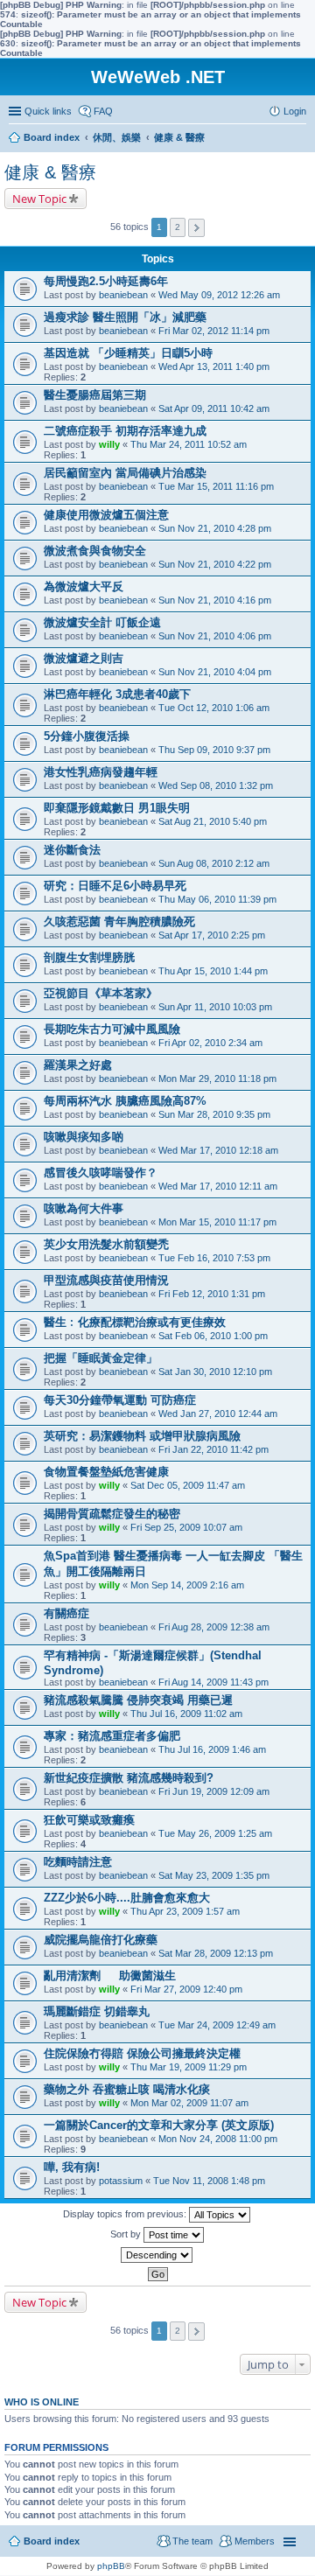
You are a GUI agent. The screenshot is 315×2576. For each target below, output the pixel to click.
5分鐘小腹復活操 (87, 736)
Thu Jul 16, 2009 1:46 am (212, 1749)
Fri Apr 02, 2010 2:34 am (210, 1043)
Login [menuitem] (295, 111)
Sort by (127, 2234)
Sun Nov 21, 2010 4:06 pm (215, 636)
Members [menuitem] (255, 2541)
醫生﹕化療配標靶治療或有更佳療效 (135, 1322)
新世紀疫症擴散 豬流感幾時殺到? (129, 1778)
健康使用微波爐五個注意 (106, 515)
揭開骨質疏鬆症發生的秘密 (112, 1514)
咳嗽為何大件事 (84, 1208)
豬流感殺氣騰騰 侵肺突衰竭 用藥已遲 (138, 1700)
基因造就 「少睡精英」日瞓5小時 (128, 353)
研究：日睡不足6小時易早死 (115, 886)
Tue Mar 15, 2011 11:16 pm (216, 486)
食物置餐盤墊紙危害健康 (106, 1472)
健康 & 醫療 (50, 172)
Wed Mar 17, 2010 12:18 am (218, 1150)
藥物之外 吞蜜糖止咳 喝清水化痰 (127, 2089)
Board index (52, 2541)
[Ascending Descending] (157, 2255)
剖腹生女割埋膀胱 (89, 957)
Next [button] (196, 228)
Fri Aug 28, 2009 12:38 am (214, 1627)
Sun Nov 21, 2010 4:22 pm (215, 564)
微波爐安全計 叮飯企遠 (102, 622)
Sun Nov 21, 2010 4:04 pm (215, 672)
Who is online (42, 2402)
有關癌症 (66, 1613)
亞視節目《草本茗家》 (101, 993)
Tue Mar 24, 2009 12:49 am (217, 2025)
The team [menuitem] (192, 2541)
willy (109, 444)
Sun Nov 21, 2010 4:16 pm (215, 600)
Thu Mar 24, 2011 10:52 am (189, 444)
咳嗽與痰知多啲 (84, 1137)
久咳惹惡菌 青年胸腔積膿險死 (119, 921)
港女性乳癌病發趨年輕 (101, 772)
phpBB (111, 2566)
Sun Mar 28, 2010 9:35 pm (214, 1114)
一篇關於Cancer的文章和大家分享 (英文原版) (159, 2125)
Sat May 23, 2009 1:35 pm (214, 1875)
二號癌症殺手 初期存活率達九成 (125, 431)
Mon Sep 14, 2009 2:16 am (187, 1585)
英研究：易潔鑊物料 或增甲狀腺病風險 (142, 1436)
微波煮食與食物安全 (95, 551)
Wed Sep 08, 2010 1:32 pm (216, 785)
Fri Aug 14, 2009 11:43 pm (213, 1682)
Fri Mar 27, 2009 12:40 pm (186, 1989)
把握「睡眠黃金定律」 (101, 1358)
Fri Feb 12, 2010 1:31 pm (212, 1294)
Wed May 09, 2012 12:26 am (219, 295)
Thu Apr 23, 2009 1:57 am (185, 1911)
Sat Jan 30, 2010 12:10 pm (215, 1372)
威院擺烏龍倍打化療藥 (101, 1940)
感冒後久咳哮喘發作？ (101, 1173)
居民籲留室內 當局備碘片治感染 (125, 473)
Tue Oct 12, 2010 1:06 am (214, 708)
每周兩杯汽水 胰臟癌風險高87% (125, 1101)
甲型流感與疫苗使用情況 (106, 1280)
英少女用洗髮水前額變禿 (106, 1244)
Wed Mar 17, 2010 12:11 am (218, 1186)
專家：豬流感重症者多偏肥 (112, 1736)
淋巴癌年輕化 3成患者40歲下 (117, 694)
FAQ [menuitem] (103, 111)
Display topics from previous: (126, 2214)
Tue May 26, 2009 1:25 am (215, 1833)
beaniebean (123, 295)
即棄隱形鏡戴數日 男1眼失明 (117, 808)
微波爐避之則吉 (84, 658)
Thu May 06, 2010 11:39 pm (217, 899)
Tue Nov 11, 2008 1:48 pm (209, 2181)
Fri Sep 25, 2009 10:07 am (186, 1527)
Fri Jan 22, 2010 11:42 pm (213, 1449)
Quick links (48, 111)
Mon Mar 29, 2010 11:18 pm (217, 1079)
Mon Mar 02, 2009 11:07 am (189, 2103)
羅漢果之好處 (78, 1065)
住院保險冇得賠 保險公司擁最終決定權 (142, 2053)
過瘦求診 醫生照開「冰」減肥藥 (125, 317)
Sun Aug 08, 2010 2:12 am (214, 863)
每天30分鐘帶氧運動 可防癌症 (120, 1400)
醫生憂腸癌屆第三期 (95, 395)
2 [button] (178, 227)
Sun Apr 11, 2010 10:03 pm (215, 1007)
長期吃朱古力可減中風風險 (112, 1029)
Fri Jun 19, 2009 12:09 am (214, 1791)
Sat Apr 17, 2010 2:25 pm (212, 935)
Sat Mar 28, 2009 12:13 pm (216, 1953)
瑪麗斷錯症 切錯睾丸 (97, 2011)
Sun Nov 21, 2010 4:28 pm (215, 528)
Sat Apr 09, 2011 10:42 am (214, 408)
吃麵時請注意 (78, 1862)
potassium (121, 2181)
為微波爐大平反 (84, 586)
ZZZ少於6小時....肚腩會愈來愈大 (127, 1898)
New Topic (39, 199)
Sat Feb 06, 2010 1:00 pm (213, 1336)
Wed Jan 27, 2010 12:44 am (218, 1414)
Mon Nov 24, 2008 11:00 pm (218, 2139)
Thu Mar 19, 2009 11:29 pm (189, 2067)
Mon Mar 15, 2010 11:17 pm (217, 1222)
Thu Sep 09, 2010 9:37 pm (214, 750)
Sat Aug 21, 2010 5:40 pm (213, 821)
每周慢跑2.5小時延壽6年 (106, 281)
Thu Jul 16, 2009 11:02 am (186, 1714)
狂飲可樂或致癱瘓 (89, 1820)
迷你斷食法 (72, 850)
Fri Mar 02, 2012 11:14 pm (214, 331)
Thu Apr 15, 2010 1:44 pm (213, 971)
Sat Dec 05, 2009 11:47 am (188, 1485)
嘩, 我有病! (72, 2167)
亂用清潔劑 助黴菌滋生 (110, 1976)
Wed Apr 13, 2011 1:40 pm (214, 367)
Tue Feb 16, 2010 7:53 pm (214, 1258)
